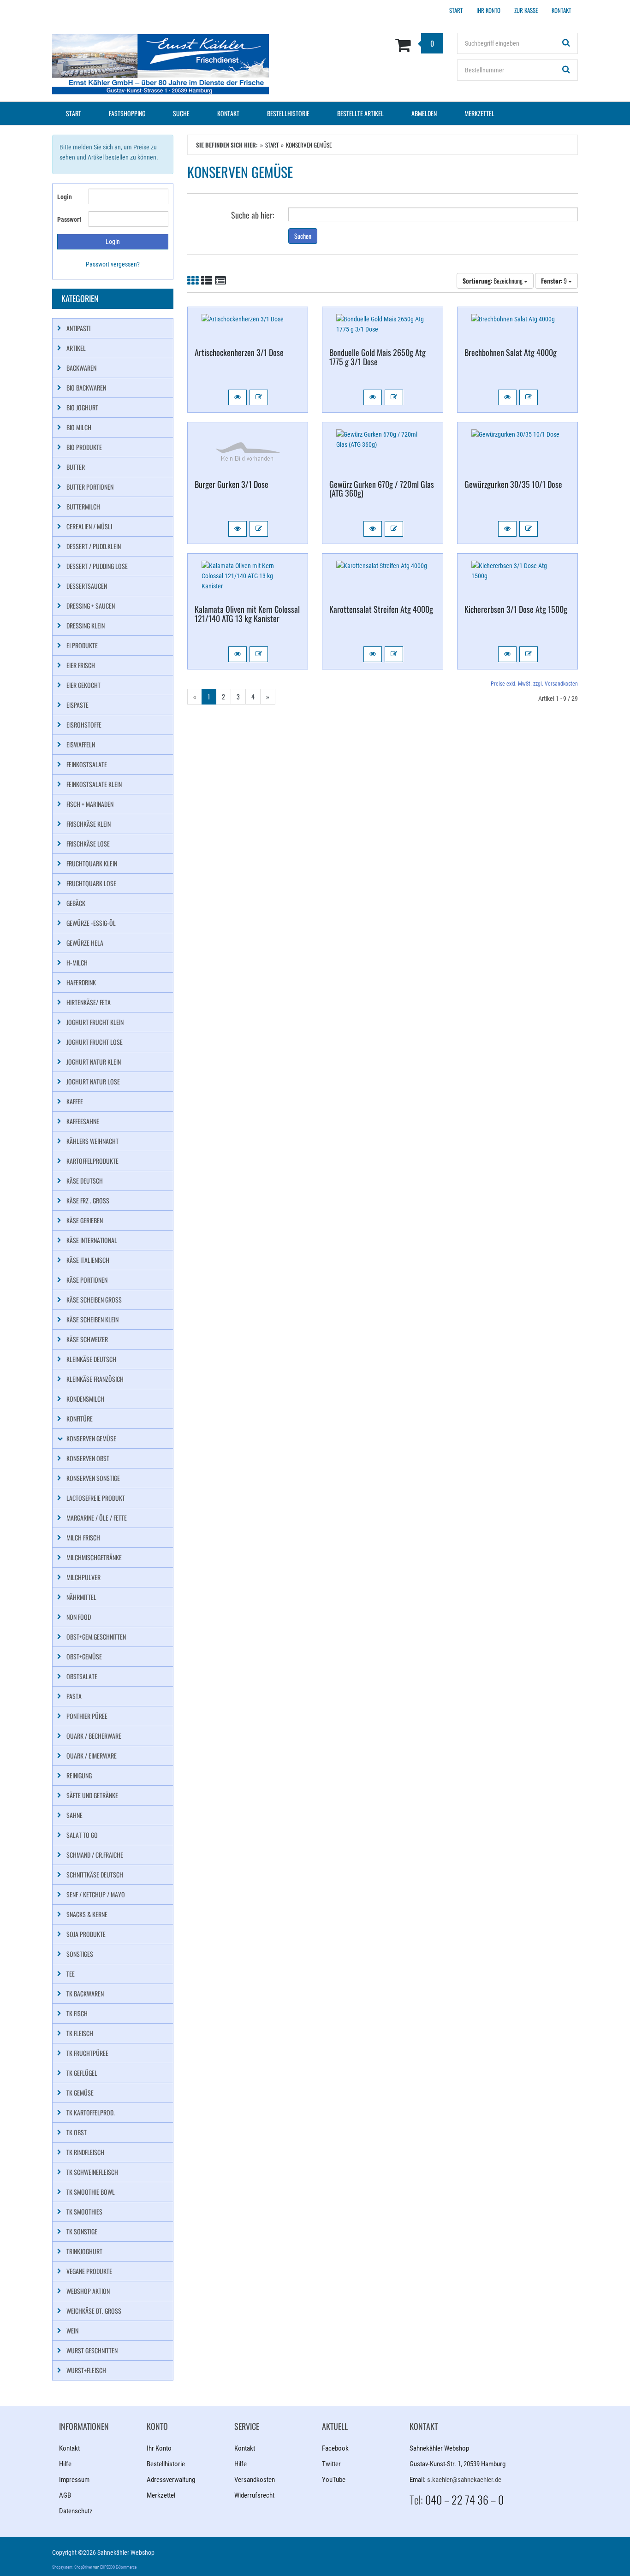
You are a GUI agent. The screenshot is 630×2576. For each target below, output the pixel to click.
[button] (238, 397)
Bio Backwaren (86, 388)
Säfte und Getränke (92, 1795)
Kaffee (75, 1101)
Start (74, 113)
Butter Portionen (90, 487)
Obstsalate (82, 1676)
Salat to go (82, 1835)
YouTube (334, 2480)
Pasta (74, 1696)
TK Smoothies (84, 2212)
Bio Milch (79, 427)
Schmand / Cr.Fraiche (95, 1855)
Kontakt (228, 113)
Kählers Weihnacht (92, 1141)
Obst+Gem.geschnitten (96, 1637)
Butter (76, 467)
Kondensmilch (85, 1399)
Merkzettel (479, 113)
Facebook (335, 2448)
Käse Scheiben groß (94, 1300)
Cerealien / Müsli (89, 526)
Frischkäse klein (89, 824)
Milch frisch (83, 1537)
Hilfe (65, 2464)
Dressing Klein (86, 625)
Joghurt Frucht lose (95, 1042)
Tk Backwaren (85, 1993)
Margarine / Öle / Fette (97, 1518)
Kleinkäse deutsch (91, 1359)
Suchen (303, 236)
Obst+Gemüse (84, 1656)
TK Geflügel (82, 2073)
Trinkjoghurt (84, 2251)
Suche (181, 113)
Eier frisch (81, 665)
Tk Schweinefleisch (92, 2172)
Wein (72, 2330)
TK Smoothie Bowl (91, 2192)
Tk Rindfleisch (85, 2152)
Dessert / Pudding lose (97, 566)
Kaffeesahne (83, 1121)
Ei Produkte (82, 645)
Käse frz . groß (88, 1200)
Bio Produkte (84, 447)
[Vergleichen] (259, 397)
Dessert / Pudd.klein (94, 546)
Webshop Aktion (88, 2291)
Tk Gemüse (80, 2093)
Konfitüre (80, 1418)
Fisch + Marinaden (90, 804)
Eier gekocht (83, 685)
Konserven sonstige (93, 1478)
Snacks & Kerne (87, 1914)
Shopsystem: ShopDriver (72, 2567)
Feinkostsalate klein (94, 784)
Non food (79, 1617)
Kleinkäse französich (95, 1379)
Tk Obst (77, 2132)
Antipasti (78, 328)
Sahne (74, 1815)
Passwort (69, 219)
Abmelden (424, 113)
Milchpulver (83, 1577)
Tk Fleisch (80, 2033)
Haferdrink (81, 982)
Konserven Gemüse (91, 1438)
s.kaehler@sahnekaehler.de (464, 2480)
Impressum (74, 2480)
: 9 (555, 281)
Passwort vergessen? (113, 264)
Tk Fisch (77, 2013)
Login (65, 197)
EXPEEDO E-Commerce (118, 2567)
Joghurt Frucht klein (95, 1022)
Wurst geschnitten (92, 2350)
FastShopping (127, 113)
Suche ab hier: (253, 214)
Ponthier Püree (87, 1716)
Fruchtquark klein (92, 863)
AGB (65, 2495)
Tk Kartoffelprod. (91, 2112)
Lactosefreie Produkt (96, 1498)
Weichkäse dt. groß (94, 2311)
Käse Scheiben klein (92, 1319)
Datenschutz (76, 2511)
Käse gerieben (85, 1220)
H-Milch (77, 962)
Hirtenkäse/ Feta (89, 1002)
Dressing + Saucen (91, 606)
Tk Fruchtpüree (87, 2053)
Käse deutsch (85, 1181)
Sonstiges (80, 1954)
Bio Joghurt (82, 407)
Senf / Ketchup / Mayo (96, 1894)
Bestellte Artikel (360, 113)
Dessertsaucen (87, 586)
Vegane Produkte (89, 2271)
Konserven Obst (88, 1458)
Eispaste (77, 705)
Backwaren (81, 368)
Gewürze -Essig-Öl (91, 923)
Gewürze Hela (85, 943)
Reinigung (79, 1775)
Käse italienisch (88, 1260)
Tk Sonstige (82, 2231)
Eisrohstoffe (84, 725)
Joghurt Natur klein (94, 1062)
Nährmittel (81, 1597)
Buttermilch (83, 506)
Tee (71, 1974)
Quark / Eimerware (92, 1756)
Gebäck (76, 903)
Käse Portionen (87, 1280)
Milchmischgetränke (94, 1557)
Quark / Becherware (94, 1736)
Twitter (331, 2464)
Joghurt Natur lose (93, 1081)
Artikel (76, 348)
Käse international (92, 1240)
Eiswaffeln (81, 744)
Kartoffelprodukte (92, 1161)
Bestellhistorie (288, 113)
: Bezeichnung (493, 281)
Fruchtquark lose (91, 883)
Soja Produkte (86, 1934)
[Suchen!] (566, 43)
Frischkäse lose (88, 844)
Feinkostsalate (87, 764)
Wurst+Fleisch (86, 2370)
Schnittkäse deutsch (95, 1874)
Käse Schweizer (87, 1339)
